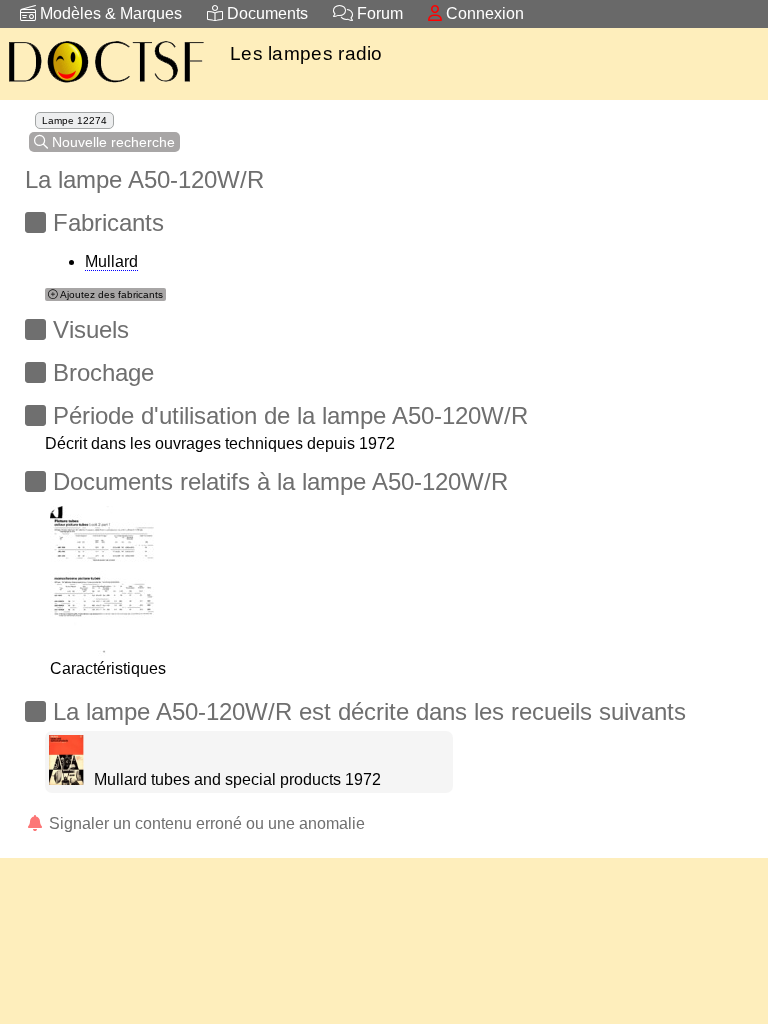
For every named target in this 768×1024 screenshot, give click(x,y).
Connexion (483, 13)
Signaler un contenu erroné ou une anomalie (205, 823)
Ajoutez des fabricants (110, 294)
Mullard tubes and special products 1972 (237, 779)
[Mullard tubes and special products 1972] (66, 779)
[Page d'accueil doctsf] (105, 85)
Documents (265, 13)
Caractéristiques (108, 668)
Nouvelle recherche (111, 142)
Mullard (111, 261)
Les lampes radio (306, 53)
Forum (378, 13)
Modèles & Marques (109, 13)
